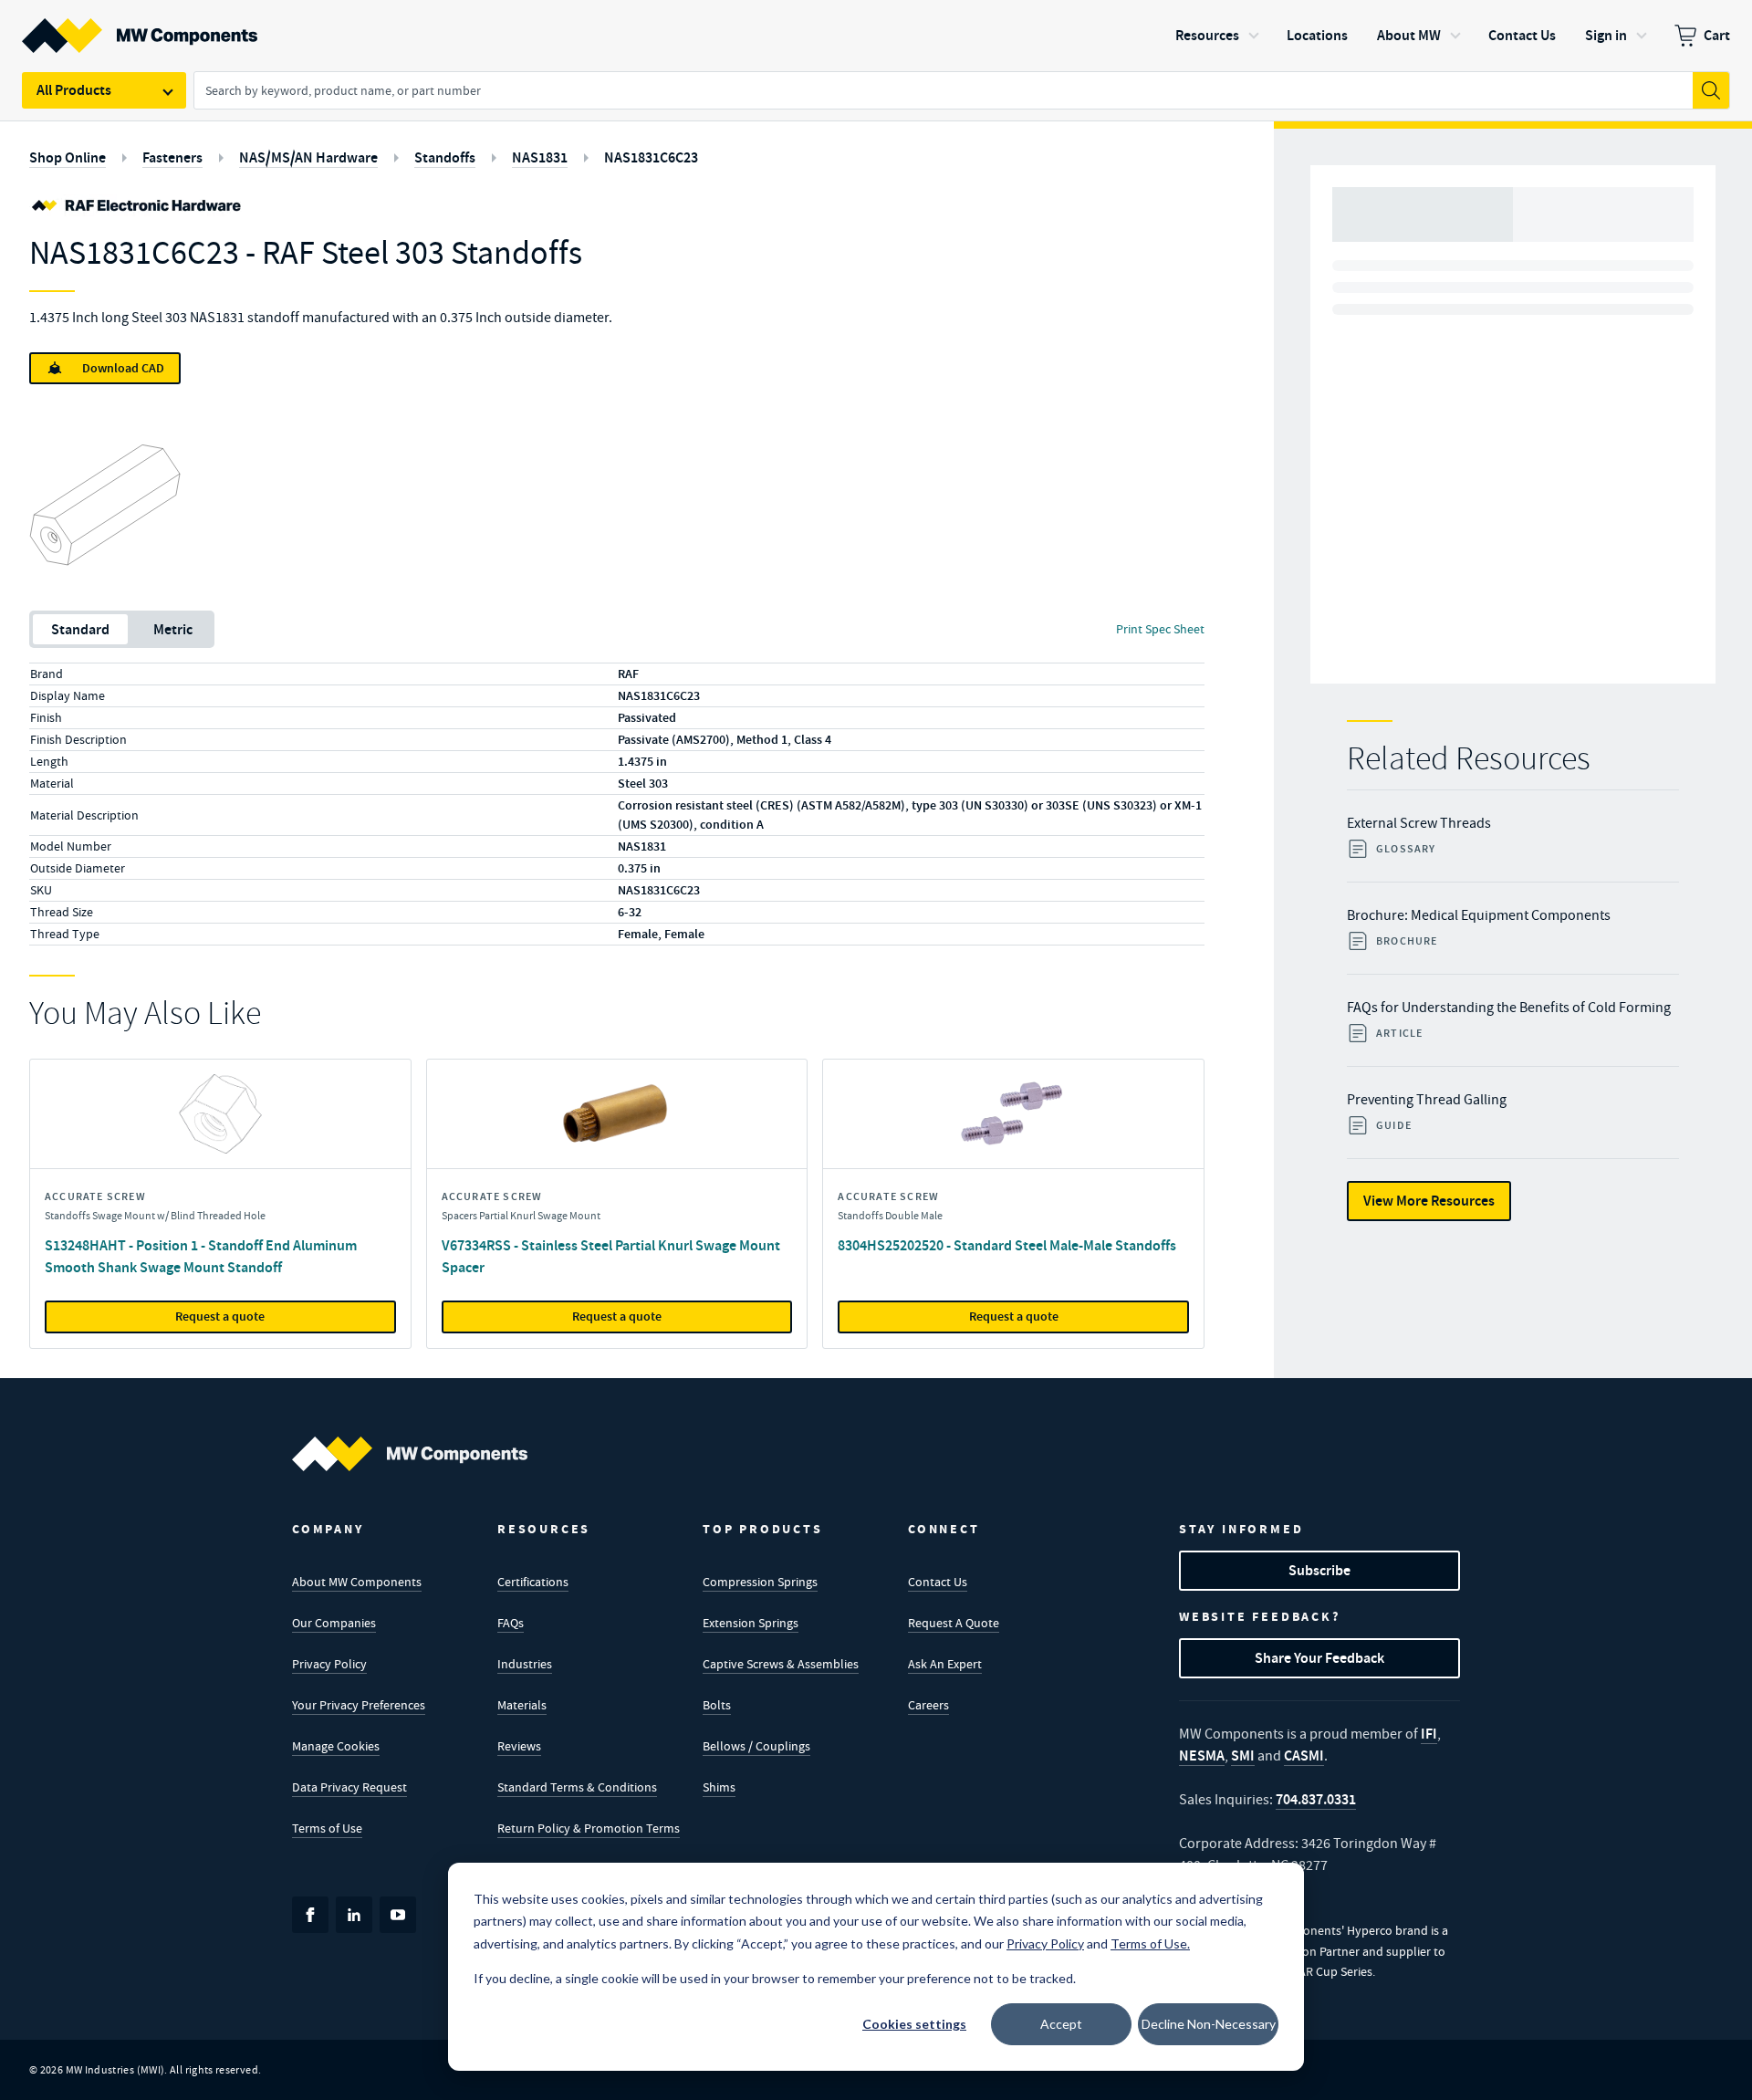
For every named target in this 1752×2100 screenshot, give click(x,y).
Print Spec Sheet (1160, 629)
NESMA (1202, 1755)
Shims (719, 1787)
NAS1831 (540, 157)
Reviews (519, 1746)
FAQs (511, 1623)
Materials (522, 1705)
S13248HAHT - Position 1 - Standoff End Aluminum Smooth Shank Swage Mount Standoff (201, 1256)
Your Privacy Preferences (359, 1705)
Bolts (717, 1705)
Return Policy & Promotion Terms (589, 1828)
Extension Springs (751, 1623)
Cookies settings (914, 2024)
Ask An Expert (945, 1664)
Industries (525, 1664)
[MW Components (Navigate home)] (410, 1454)
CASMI (1304, 1755)
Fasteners (172, 157)
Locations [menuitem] (1317, 35)
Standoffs (445, 157)
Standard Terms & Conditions (577, 1787)
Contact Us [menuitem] (1522, 35)
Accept (1061, 2024)
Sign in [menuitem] (1606, 35)
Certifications (533, 1582)
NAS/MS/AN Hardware (308, 157)
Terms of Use (327, 1828)
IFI (1429, 1734)
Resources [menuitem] (1207, 35)
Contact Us (938, 1582)
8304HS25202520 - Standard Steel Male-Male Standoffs (1007, 1245)
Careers (928, 1705)
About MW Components (357, 1582)
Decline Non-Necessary (1209, 2024)
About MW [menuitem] (1409, 35)
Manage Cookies (336, 1746)
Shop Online (68, 157)
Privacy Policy (329, 1664)
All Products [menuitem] (74, 90)
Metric (173, 629)
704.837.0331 (1316, 1799)
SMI (1243, 1755)
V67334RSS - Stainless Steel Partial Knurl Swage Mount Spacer (611, 1256)
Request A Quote (954, 1623)
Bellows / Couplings (756, 1746)
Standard (80, 629)
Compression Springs (760, 1582)
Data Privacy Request (349, 1787)
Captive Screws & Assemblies (781, 1664)
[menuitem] (1702, 36)
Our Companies (334, 1623)
